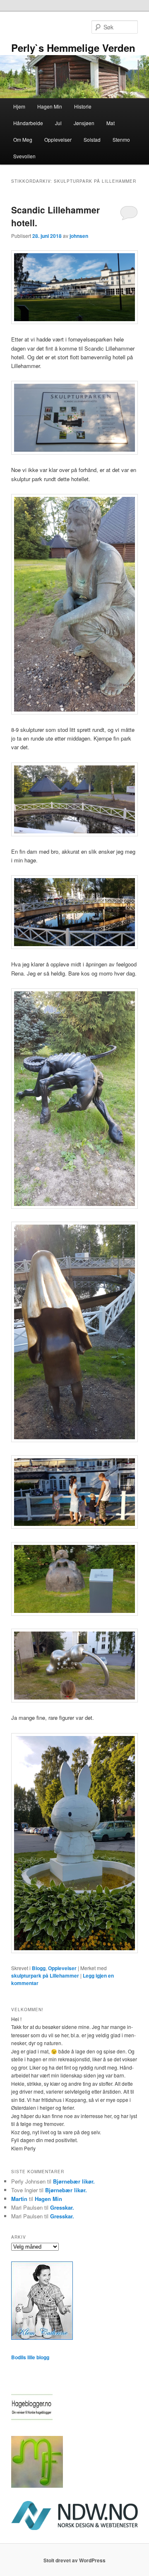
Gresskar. (62, 2207)
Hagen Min (50, 106)
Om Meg (23, 139)
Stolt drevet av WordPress (74, 2560)
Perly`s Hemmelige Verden (73, 48)
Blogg (39, 1968)
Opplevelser (58, 139)
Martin (19, 2199)
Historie (83, 106)
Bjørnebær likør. (74, 2181)
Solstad (92, 139)
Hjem (19, 106)
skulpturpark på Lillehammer (45, 1976)
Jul (58, 123)
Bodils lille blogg (30, 2357)
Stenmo (121, 139)
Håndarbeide (28, 123)
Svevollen (24, 156)
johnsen (79, 236)
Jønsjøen (84, 123)
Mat (111, 123)
